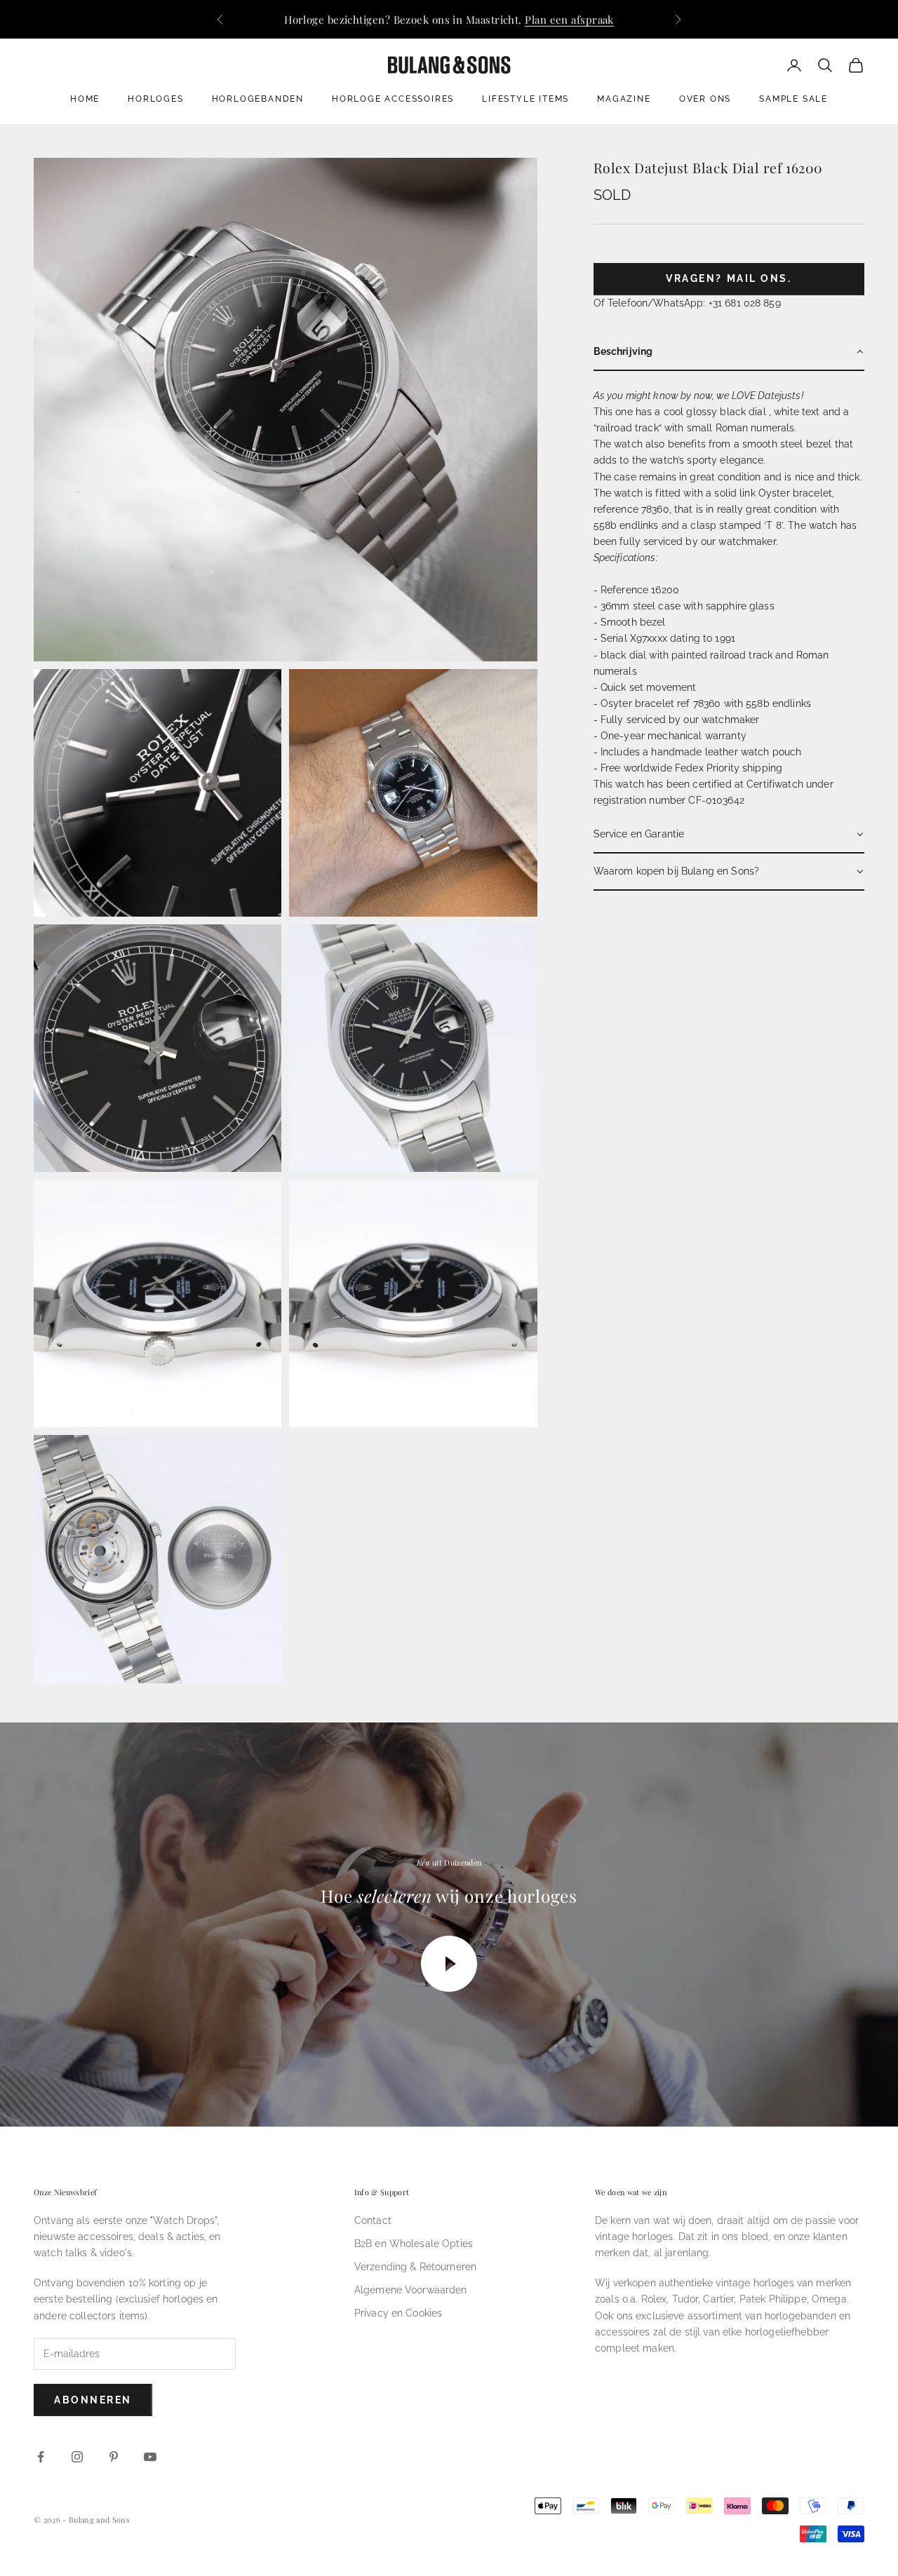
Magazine (624, 99)
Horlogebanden (258, 99)
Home (85, 99)
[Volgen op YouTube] (150, 2457)
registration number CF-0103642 (669, 800)
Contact (373, 2220)
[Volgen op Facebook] (41, 2457)
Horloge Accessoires (393, 99)
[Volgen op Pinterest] (114, 2457)
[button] (729, 352)
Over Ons (705, 99)
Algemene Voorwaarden (411, 2290)
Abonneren (93, 2400)
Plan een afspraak (569, 19)
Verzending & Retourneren (415, 2267)
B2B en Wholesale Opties (414, 2244)
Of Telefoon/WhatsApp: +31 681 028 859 (687, 303)
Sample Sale (793, 99)
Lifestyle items (525, 99)
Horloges (155, 99)
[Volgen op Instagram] (77, 2457)
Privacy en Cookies (398, 2313)
